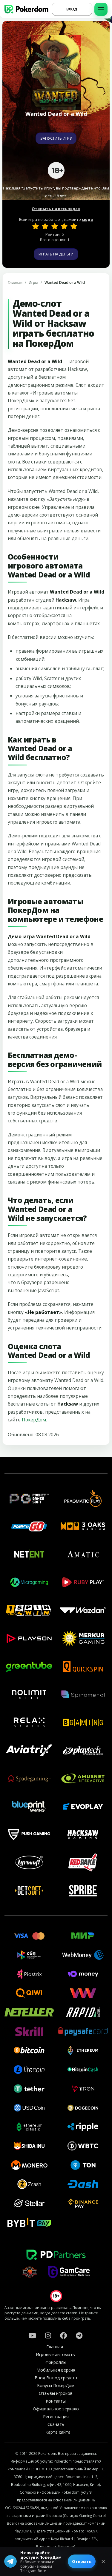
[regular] (55, 226)
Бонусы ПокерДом (56, 2385)
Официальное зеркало (56, 2409)
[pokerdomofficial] (64, 2335)
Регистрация (56, 2416)
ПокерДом (34, 1420)
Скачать (56, 2424)
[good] (64, 226)
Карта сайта (58, 2432)
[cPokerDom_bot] (79, 2335)
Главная (15, 282)
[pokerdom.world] (48, 2335)
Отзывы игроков (56, 2393)
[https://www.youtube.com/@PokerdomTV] (32, 2335)
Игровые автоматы (56, 2354)
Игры (33, 282)
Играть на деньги (56, 254)
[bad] (36, 226)
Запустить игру (56, 138)
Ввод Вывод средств (56, 2378)
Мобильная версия (56, 2370)
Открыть (82, 2561)
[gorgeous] (74, 226)
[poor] (45, 226)
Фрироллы (56, 2362)
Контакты (56, 2401)
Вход (72, 9)
